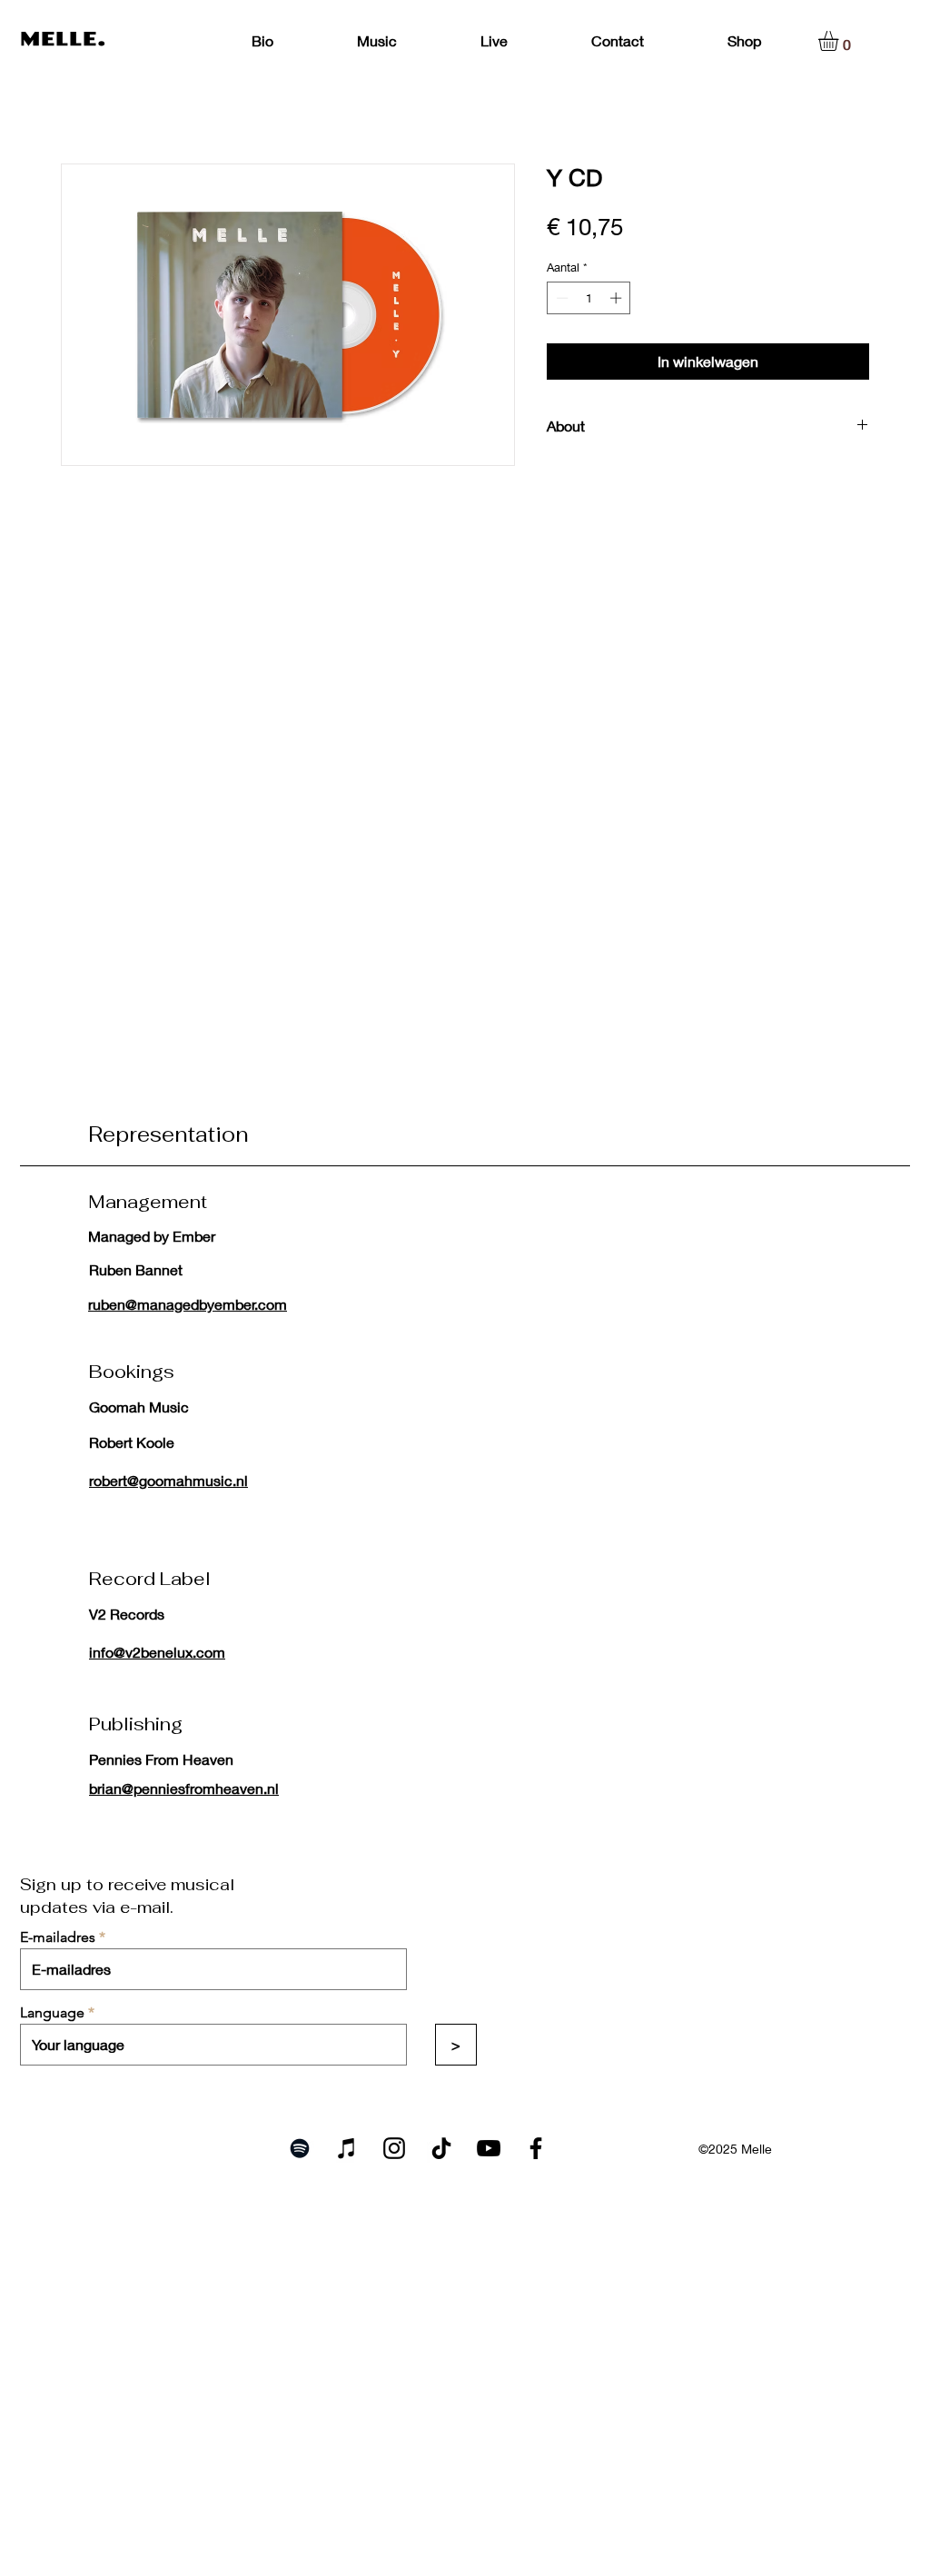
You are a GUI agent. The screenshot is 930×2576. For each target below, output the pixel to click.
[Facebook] (536, 2148)
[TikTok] (441, 2148)
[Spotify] (300, 2148)
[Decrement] (560, 298)
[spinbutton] (589, 298)
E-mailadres (58, 1937)
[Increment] (618, 298)
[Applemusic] (347, 2148)
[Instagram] (394, 2148)
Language (52, 2013)
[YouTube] (489, 2148)
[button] (840, 41)
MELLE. (64, 39)
